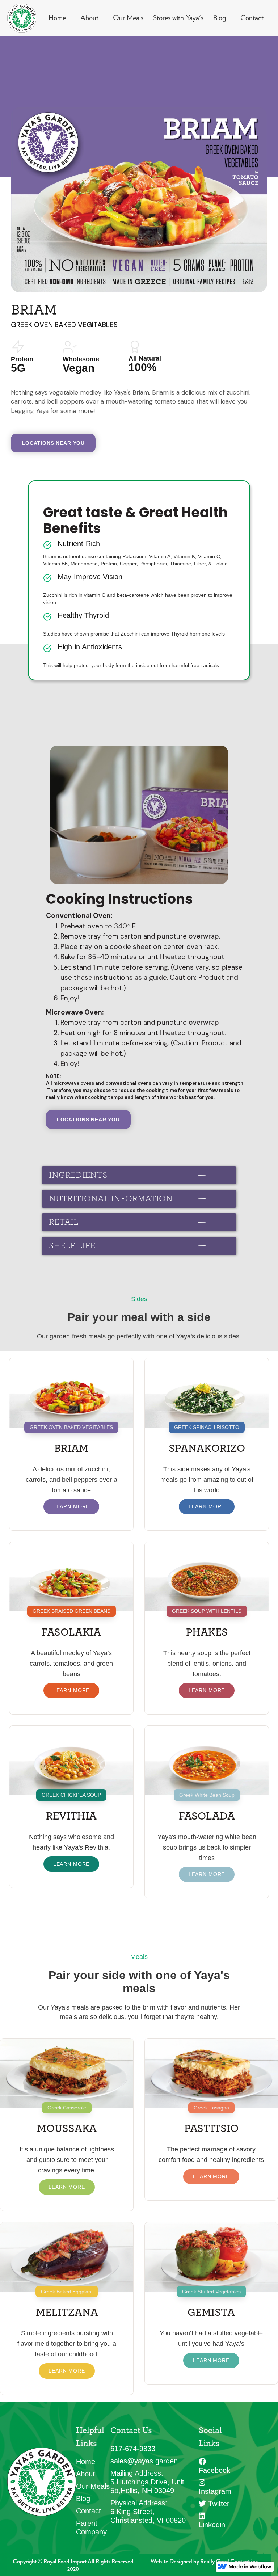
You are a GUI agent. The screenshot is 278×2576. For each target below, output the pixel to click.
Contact (252, 18)
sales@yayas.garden (144, 2461)
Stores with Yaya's (178, 18)
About (89, 18)
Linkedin (212, 2520)
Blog (220, 18)
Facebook (214, 2466)
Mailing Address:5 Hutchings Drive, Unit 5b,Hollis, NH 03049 (147, 2482)
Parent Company (91, 2527)
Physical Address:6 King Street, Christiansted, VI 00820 (148, 2512)
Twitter (214, 2504)
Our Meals (128, 18)
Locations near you (53, 443)
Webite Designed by (205, 2562)
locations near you (88, 1120)
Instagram (215, 2487)
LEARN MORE (71, 1506)
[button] (139, 1175)
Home (57, 18)
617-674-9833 (133, 2449)
